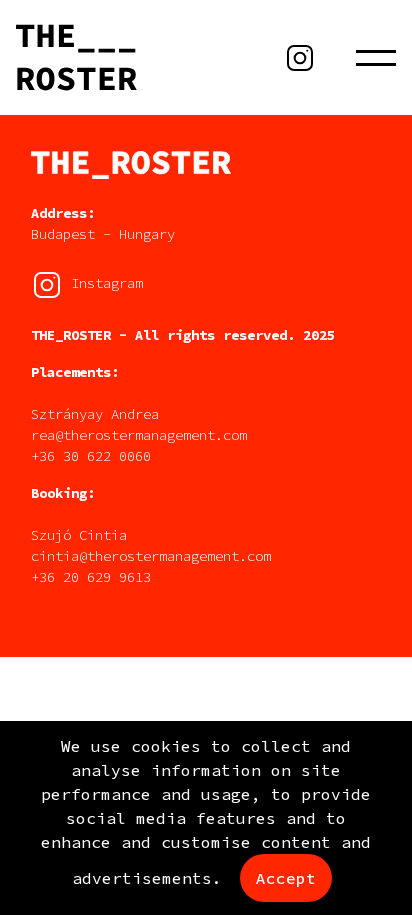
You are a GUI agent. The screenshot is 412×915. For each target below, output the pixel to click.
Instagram (103, 284)
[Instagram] (300, 58)
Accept (286, 878)
